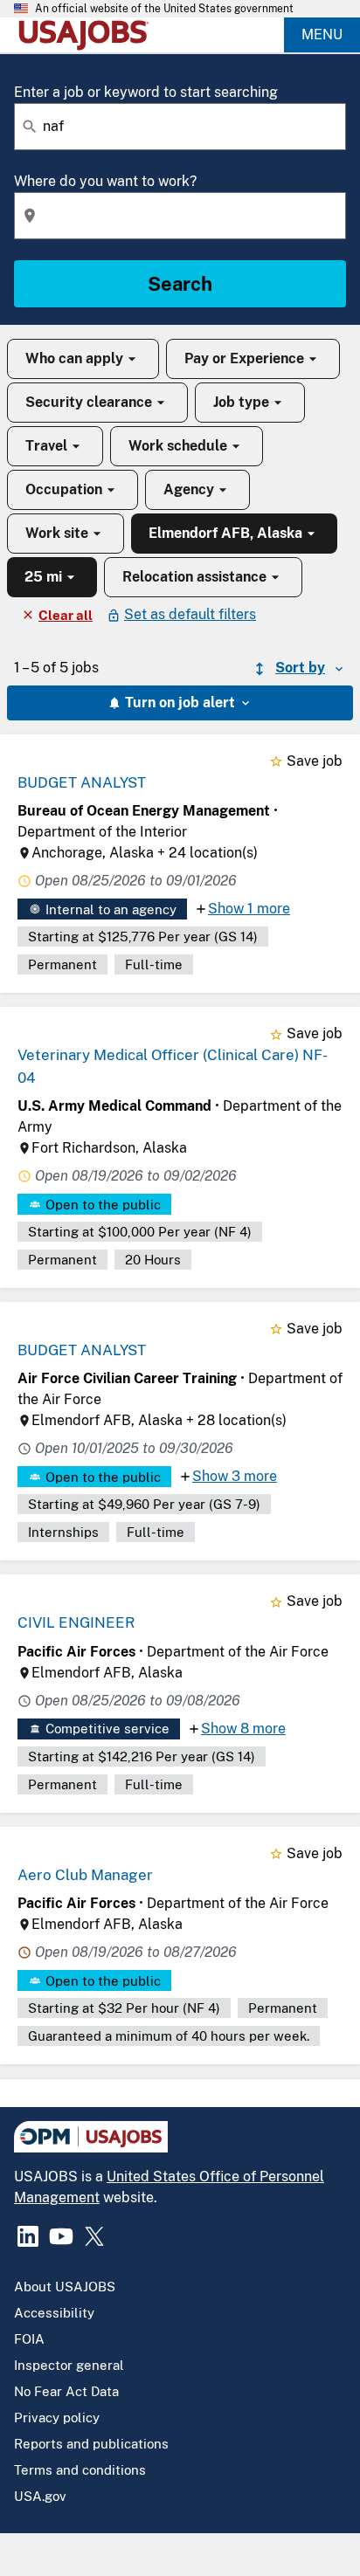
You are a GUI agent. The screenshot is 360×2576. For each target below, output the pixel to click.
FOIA (29, 2339)
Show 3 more (235, 1476)
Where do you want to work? (105, 181)
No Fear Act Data (66, 2391)
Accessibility (54, 2313)
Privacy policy (57, 2418)
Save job (315, 761)
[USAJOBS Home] (87, 35)
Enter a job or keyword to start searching (146, 92)
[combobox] (180, 127)
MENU (322, 34)
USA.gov (40, 2496)
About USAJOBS (65, 2287)
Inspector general (69, 2365)
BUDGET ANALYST (82, 782)
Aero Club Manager (85, 1875)
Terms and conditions (80, 2470)
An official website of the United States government (164, 9)
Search (180, 284)
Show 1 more (249, 909)
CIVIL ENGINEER (76, 1622)
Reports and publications (91, 2444)
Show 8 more (243, 1729)
